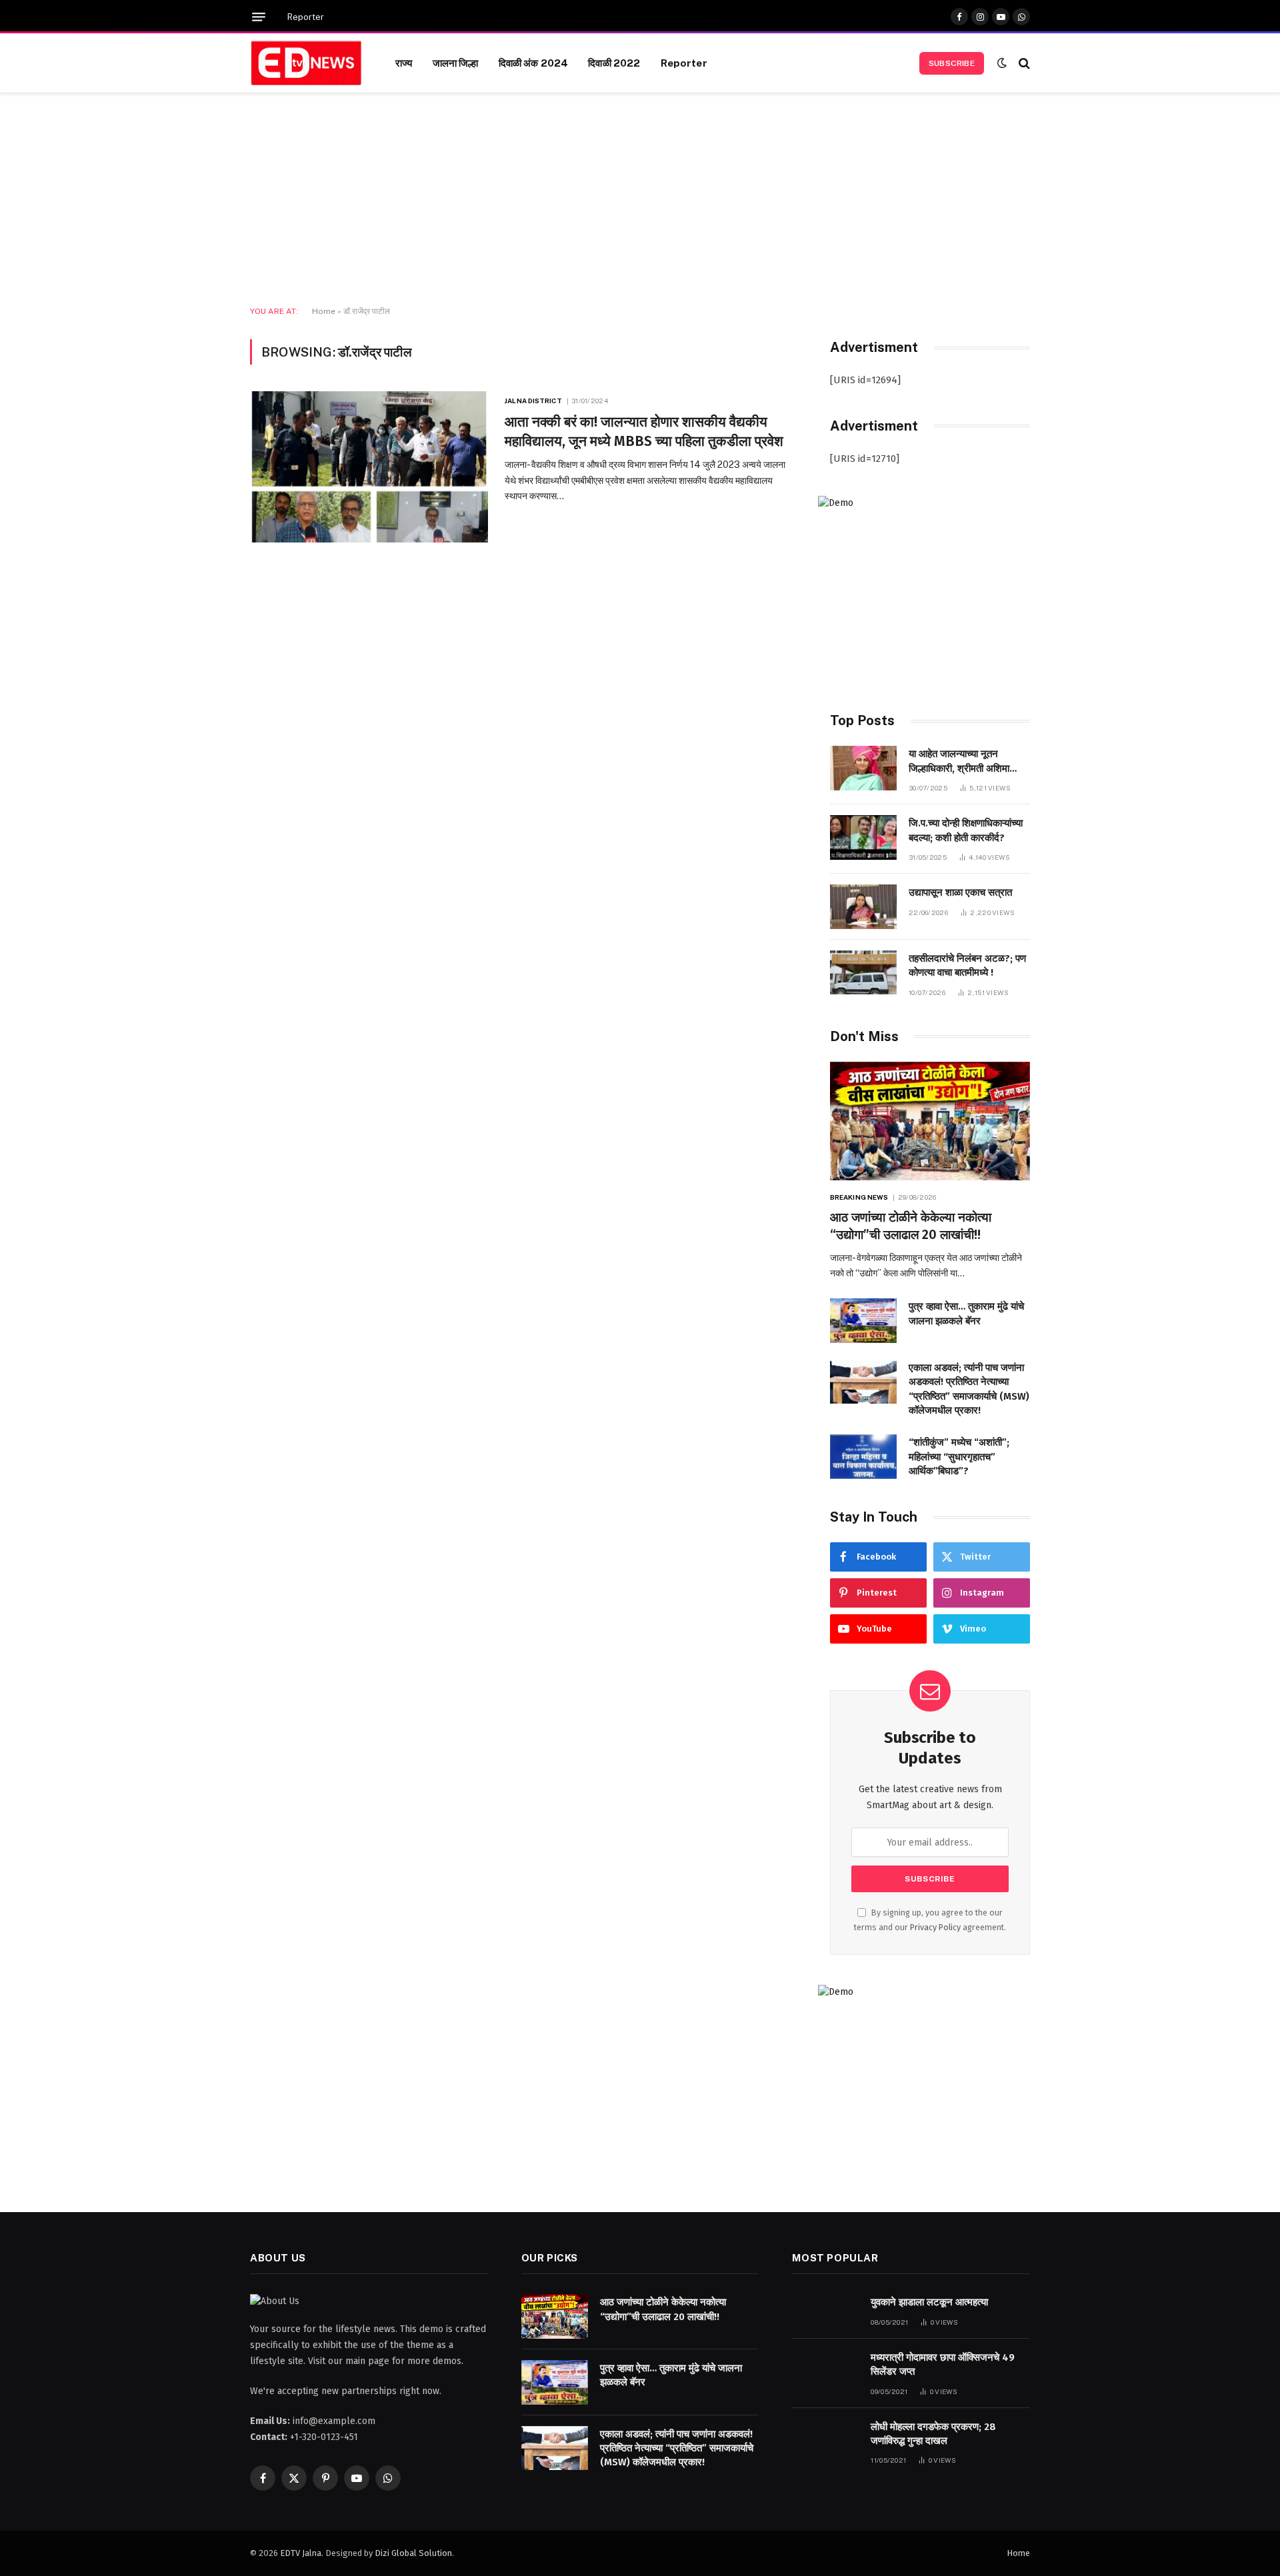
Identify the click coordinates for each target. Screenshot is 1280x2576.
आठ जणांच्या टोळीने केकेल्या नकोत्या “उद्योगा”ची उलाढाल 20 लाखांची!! (911, 1226)
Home (324, 311)
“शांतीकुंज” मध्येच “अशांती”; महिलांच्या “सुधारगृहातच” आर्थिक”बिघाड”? (959, 1457)
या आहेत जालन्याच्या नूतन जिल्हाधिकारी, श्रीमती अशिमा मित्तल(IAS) (959, 762)
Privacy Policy (935, 1927)
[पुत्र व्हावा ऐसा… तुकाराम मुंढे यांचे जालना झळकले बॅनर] (863, 1321)
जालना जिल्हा (456, 63)
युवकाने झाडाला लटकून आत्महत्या (929, 2302)
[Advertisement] (640, 200)
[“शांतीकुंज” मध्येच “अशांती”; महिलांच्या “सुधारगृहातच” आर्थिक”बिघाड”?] (863, 1457)
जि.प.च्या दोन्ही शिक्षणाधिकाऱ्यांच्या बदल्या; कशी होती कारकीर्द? (966, 830)
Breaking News (859, 1197)
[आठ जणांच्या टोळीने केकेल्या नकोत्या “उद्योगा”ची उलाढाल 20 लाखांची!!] (930, 1121)
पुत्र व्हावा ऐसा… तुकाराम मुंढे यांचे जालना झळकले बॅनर (966, 1313)
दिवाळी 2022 (614, 63)
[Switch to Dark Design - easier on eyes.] (1002, 63)
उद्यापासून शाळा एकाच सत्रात (960, 892)
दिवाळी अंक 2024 (534, 63)
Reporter (306, 17)
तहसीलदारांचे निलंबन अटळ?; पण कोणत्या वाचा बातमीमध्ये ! (967, 965)
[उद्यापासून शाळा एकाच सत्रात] (863, 907)
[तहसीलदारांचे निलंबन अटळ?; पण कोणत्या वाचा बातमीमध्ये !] (863, 973)
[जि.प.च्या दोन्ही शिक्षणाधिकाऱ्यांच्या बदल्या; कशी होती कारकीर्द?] (863, 837)
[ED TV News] (306, 63)
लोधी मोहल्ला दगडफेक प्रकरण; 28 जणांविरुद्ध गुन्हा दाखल (933, 2434)
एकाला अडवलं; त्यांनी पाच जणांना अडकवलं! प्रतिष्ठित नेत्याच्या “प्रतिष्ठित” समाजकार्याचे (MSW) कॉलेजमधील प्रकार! (969, 1389)
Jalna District (533, 401)
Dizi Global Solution (413, 2553)
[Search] (1023, 63)
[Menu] (259, 17)
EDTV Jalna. (302, 2553)
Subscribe (952, 63)
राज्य (404, 63)
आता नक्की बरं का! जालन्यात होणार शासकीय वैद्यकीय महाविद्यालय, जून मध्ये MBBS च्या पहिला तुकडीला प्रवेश (644, 432)
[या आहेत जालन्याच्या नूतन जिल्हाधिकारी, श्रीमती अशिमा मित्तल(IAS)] (863, 768)
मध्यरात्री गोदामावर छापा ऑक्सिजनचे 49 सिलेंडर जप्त (943, 2364)
